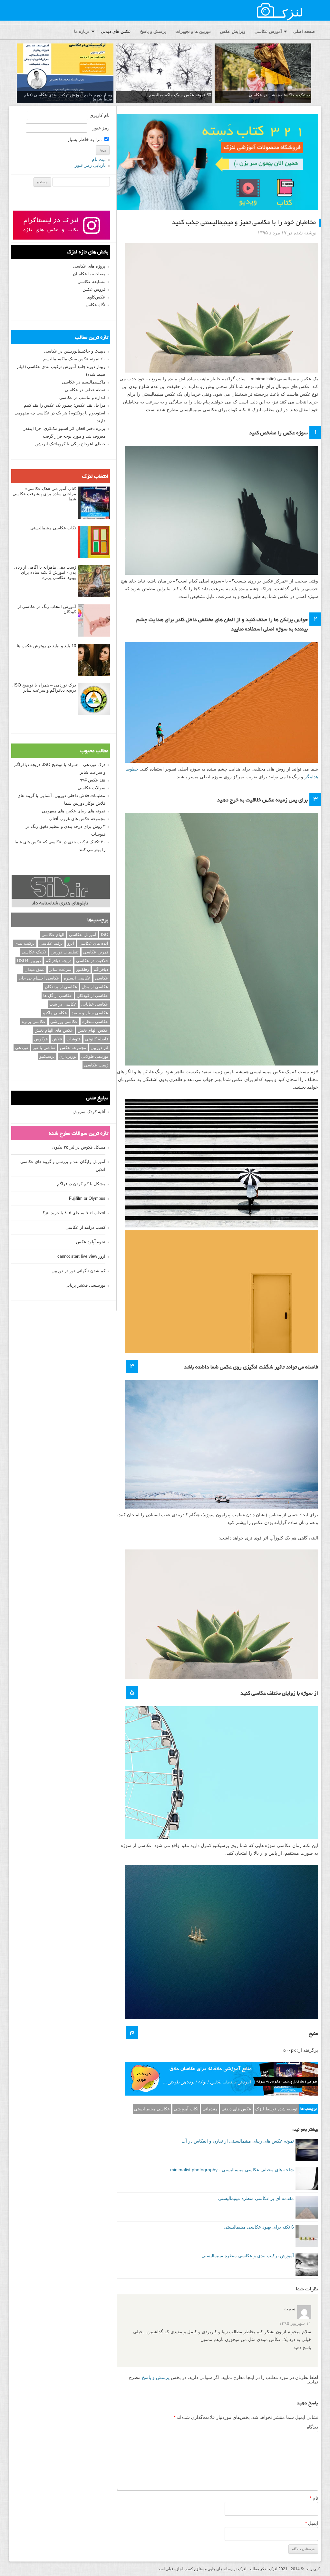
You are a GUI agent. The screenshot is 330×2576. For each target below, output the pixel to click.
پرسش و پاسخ (153, 31)
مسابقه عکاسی (92, 282)
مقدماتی (210, 2109)
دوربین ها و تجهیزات (193, 31)
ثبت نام (99, 159)
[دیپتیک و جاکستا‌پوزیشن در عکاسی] (263, 74)
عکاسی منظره (95, 1022)
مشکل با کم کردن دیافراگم (81, 1184)
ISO (105, 935)
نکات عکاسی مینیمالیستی (53, 528)
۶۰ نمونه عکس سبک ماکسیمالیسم (74, 359)
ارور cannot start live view (81, 1256)
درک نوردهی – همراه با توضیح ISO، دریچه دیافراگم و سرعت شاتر (44, 688)
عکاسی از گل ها (58, 995)
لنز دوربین (99, 1048)
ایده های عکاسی (93, 943)
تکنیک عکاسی (34, 952)
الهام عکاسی (53, 935)
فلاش (57, 1039)
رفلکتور (82, 969)
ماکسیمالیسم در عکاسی (84, 382)
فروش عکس (94, 289)
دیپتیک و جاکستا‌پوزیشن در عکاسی (279, 95)
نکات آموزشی (186, 2109)
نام (314, 2498)
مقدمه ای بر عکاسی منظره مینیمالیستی (256, 2198)
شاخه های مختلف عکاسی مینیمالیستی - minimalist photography (232, 2170)
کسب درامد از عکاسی (85, 1227)
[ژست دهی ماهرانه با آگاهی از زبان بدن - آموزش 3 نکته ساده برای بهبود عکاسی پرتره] (94, 582)
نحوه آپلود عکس (91, 1242)
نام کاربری (100, 115)
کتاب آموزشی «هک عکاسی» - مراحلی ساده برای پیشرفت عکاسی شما (44, 494)
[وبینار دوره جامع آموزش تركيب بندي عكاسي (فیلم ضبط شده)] (65, 74)
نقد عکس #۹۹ (93, 780)
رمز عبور (101, 128)
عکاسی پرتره (34, 1022)
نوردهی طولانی (95, 1056)
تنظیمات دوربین (65, 952)
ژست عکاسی (96, 1065)
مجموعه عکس (73, 1048)
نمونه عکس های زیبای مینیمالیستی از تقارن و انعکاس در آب (238, 2141)
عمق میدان (35, 969)
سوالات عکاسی (92, 788)
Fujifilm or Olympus (87, 1198)
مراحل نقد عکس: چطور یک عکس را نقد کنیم (65, 405)
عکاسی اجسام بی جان (39, 978)
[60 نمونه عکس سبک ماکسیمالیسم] (164, 74)
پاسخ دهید (302, 2348)
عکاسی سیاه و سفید (90, 1013)
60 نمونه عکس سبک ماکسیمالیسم (180, 95)
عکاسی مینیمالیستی (152, 2109)
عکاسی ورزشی (64, 1022)
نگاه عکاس (96, 305)
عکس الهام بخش (93, 1030)
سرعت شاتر (60, 969)
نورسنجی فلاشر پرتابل (85, 1285)
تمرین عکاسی (96, 952)
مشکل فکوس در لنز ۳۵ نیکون (79, 1147)
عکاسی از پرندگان (61, 987)
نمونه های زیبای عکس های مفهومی (74, 811)
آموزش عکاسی (268, 31)
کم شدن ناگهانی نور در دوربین (78, 1271)
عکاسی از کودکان (92, 995)
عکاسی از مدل (95, 987)
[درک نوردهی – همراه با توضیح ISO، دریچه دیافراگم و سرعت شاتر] (94, 699)
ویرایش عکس (233, 31)
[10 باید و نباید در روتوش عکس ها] (94, 660)
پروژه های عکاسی (89, 266)
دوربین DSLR (29, 961)
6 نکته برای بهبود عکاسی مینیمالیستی (259, 2227)
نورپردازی (68, 1056)
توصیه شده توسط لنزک (276, 2109)
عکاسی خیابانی (95, 1004)
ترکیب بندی (25, 943)
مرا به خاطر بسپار (85, 139)
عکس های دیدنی (116, 31)
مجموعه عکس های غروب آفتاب (77, 819)
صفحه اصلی (304, 31)
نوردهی (22, 1048)
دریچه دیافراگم (58, 961)
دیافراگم (101, 969)
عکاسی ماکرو (55, 1013)
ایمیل (312, 2523)
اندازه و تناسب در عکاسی (82, 398)
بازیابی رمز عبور (90, 165)
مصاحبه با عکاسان (89, 274)
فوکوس (41, 1039)
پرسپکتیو (47, 1056)
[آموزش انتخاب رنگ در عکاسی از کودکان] (94, 621)
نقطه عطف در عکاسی (85, 390)
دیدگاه (312, 2427)
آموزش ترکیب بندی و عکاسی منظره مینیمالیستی (248, 2256)
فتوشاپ (73, 1039)
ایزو (71, 943)
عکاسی (102, 978)
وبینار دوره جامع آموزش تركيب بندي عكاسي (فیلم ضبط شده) (68, 97)
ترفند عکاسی (51, 943)
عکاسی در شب (63, 1004)
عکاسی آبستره (77, 978)
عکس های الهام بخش (54, 1030)
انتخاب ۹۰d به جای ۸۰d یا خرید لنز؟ (74, 1213)
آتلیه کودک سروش (89, 1112)
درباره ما (82, 31)
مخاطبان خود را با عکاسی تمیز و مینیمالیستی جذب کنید (244, 223)
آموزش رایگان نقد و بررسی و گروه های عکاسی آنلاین (63, 1165)
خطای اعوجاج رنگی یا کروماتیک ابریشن (70, 444)
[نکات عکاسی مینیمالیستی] (94, 542)
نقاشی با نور (44, 1048)
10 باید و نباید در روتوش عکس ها (46, 646)
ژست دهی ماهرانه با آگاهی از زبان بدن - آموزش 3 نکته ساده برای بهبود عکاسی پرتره (45, 572)
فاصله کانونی (97, 1039)
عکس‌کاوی (96, 297)
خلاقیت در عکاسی (92, 961)
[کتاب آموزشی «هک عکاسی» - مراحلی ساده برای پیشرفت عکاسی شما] (94, 503)
